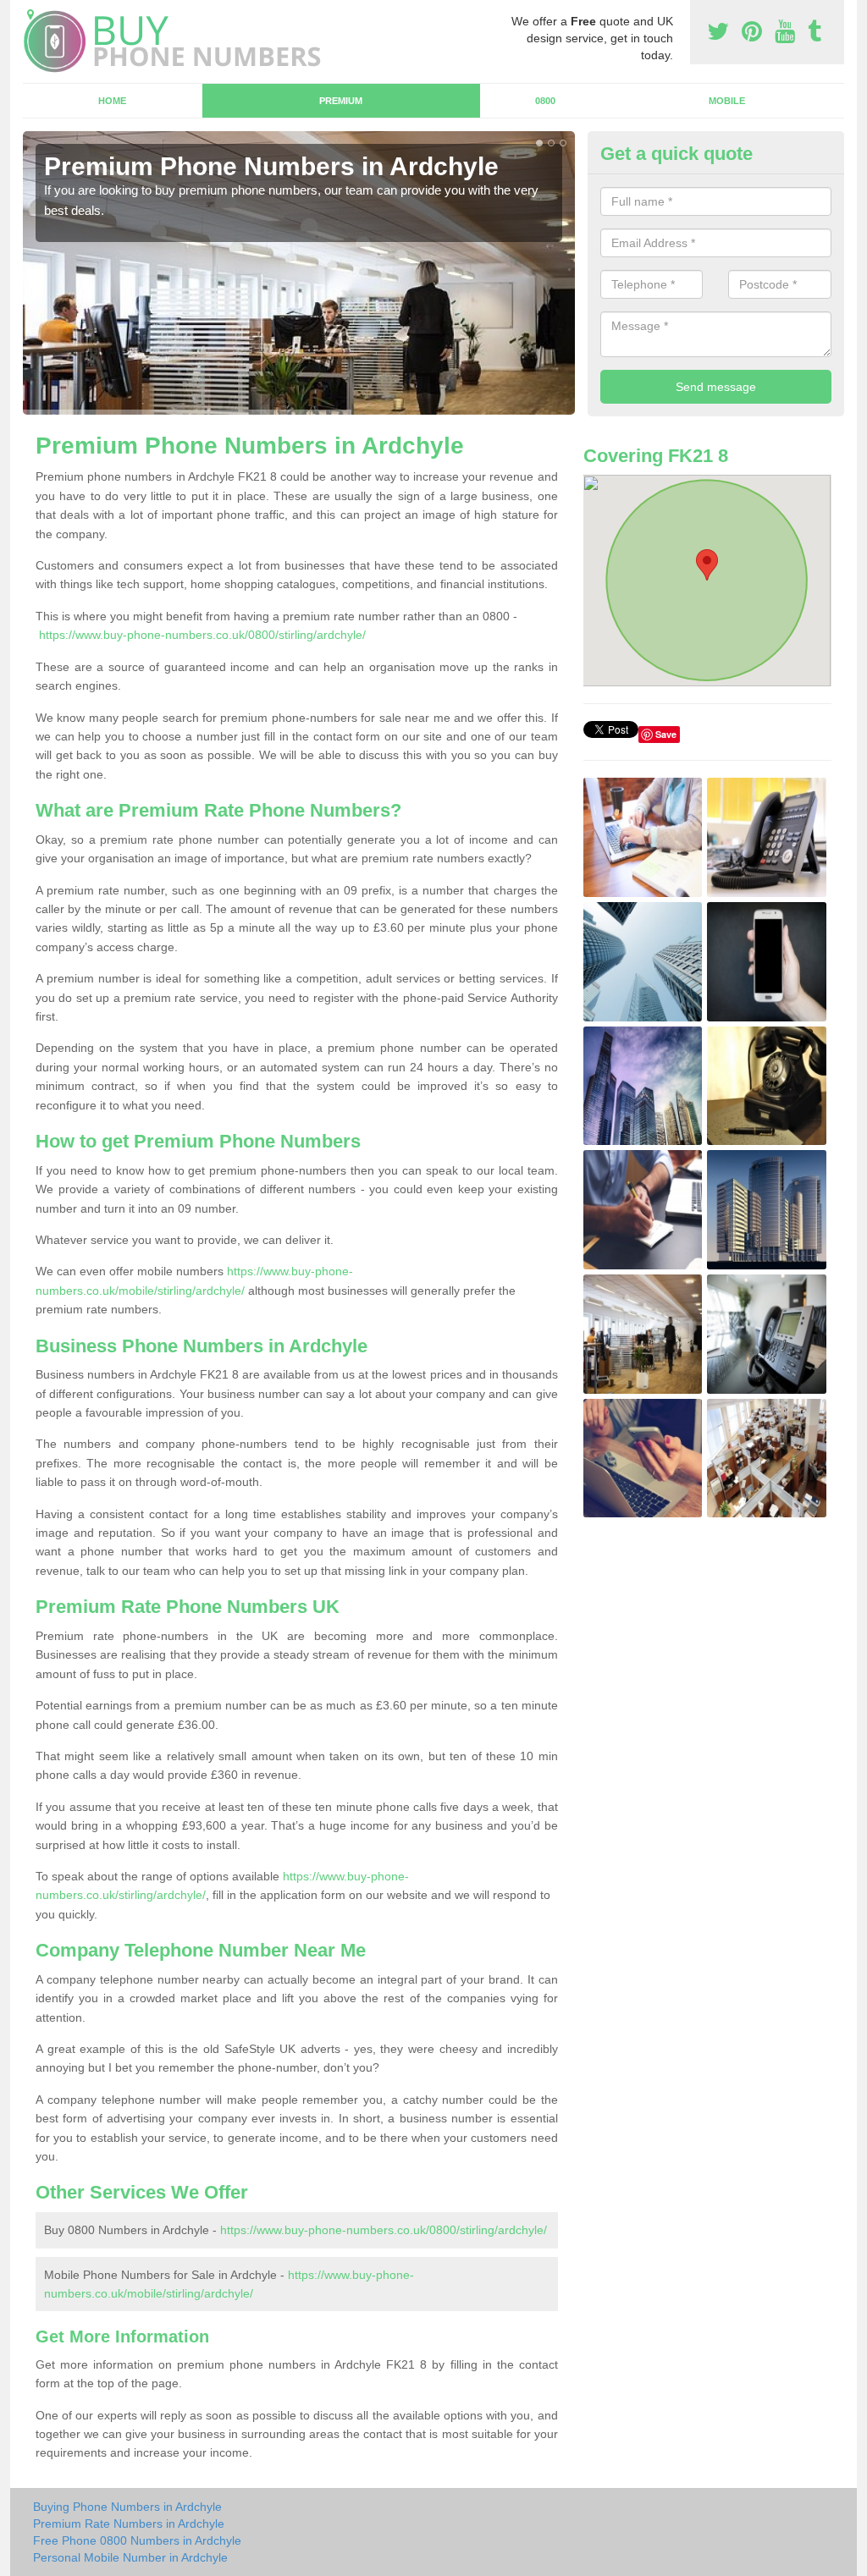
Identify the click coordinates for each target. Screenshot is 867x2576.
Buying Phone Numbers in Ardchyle (127, 2507)
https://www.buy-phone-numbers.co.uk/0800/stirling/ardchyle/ (202, 635)
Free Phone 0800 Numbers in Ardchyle (137, 2540)
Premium (341, 101)
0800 (545, 101)
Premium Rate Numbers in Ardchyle (129, 2524)
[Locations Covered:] (30, 14)
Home (112, 101)
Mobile (727, 101)
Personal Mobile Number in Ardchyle (130, 2557)
